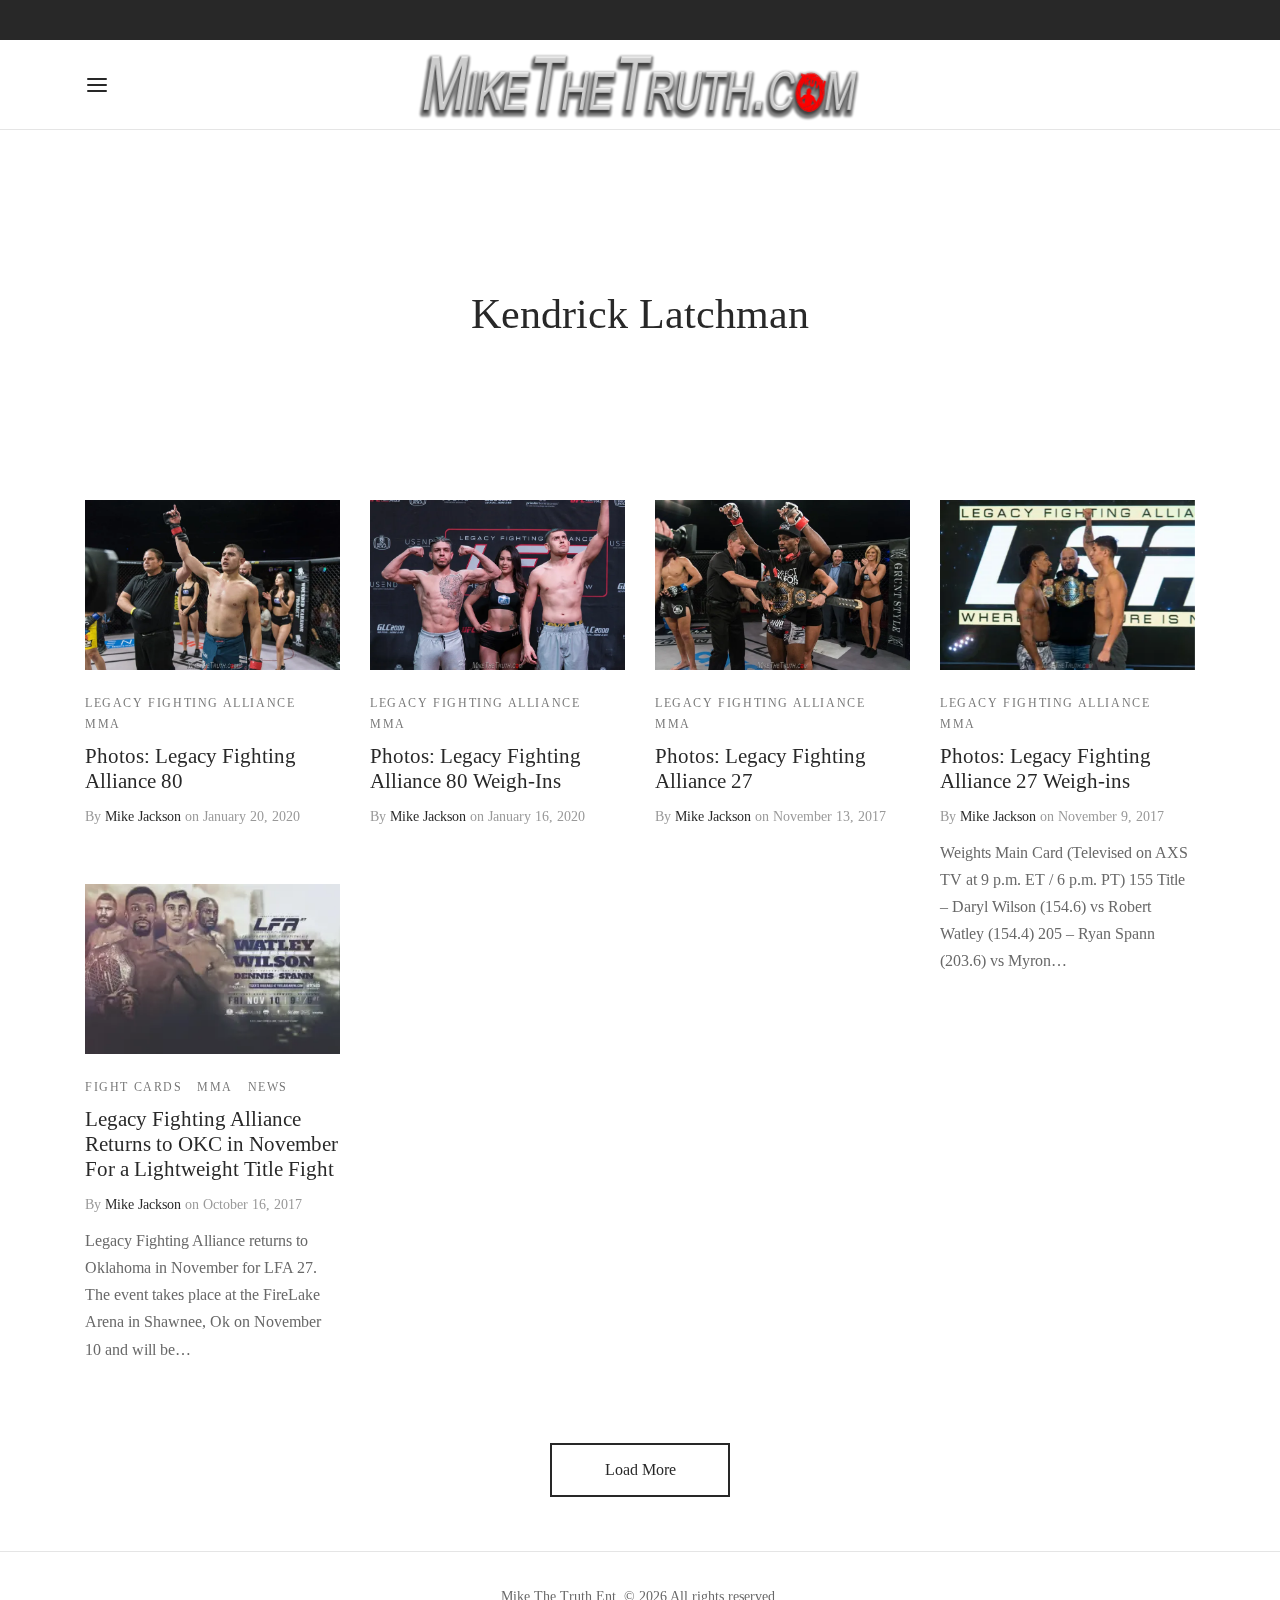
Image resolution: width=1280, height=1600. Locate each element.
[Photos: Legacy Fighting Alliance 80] (212, 585)
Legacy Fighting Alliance (190, 703)
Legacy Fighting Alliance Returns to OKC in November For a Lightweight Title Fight (211, 1144)
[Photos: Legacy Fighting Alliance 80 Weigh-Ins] (497, 585)
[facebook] (100, 20)
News (268, 1088)
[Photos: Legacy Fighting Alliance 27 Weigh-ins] (1067, 585)
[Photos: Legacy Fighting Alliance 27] (782, 585)
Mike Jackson (143, 816)
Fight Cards (134, 1088)
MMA (103, 724)
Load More (640, 1469)
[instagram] (140, 20)
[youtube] (221, 20)
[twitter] (180, 20)
